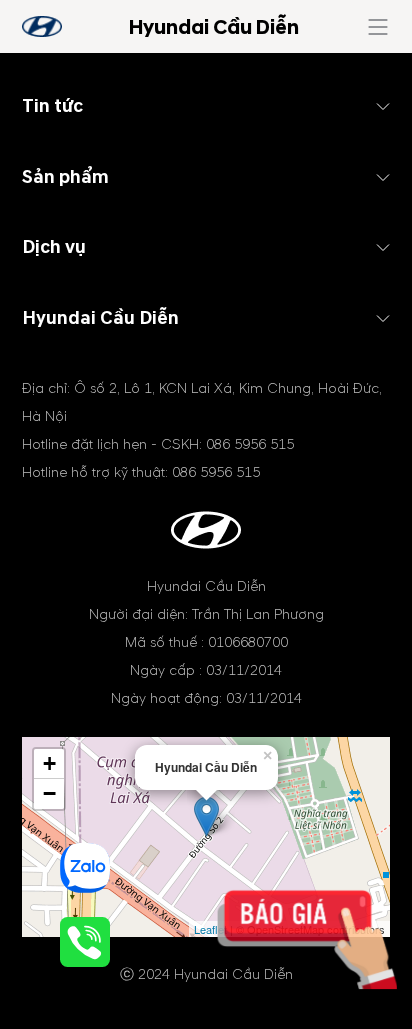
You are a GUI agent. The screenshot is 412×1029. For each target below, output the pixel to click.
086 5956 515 (250, 444)
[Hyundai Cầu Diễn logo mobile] (42, 26)
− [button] (49, 793)
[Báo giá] (324, 956)
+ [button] (49, 763)
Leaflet (210, 929)
